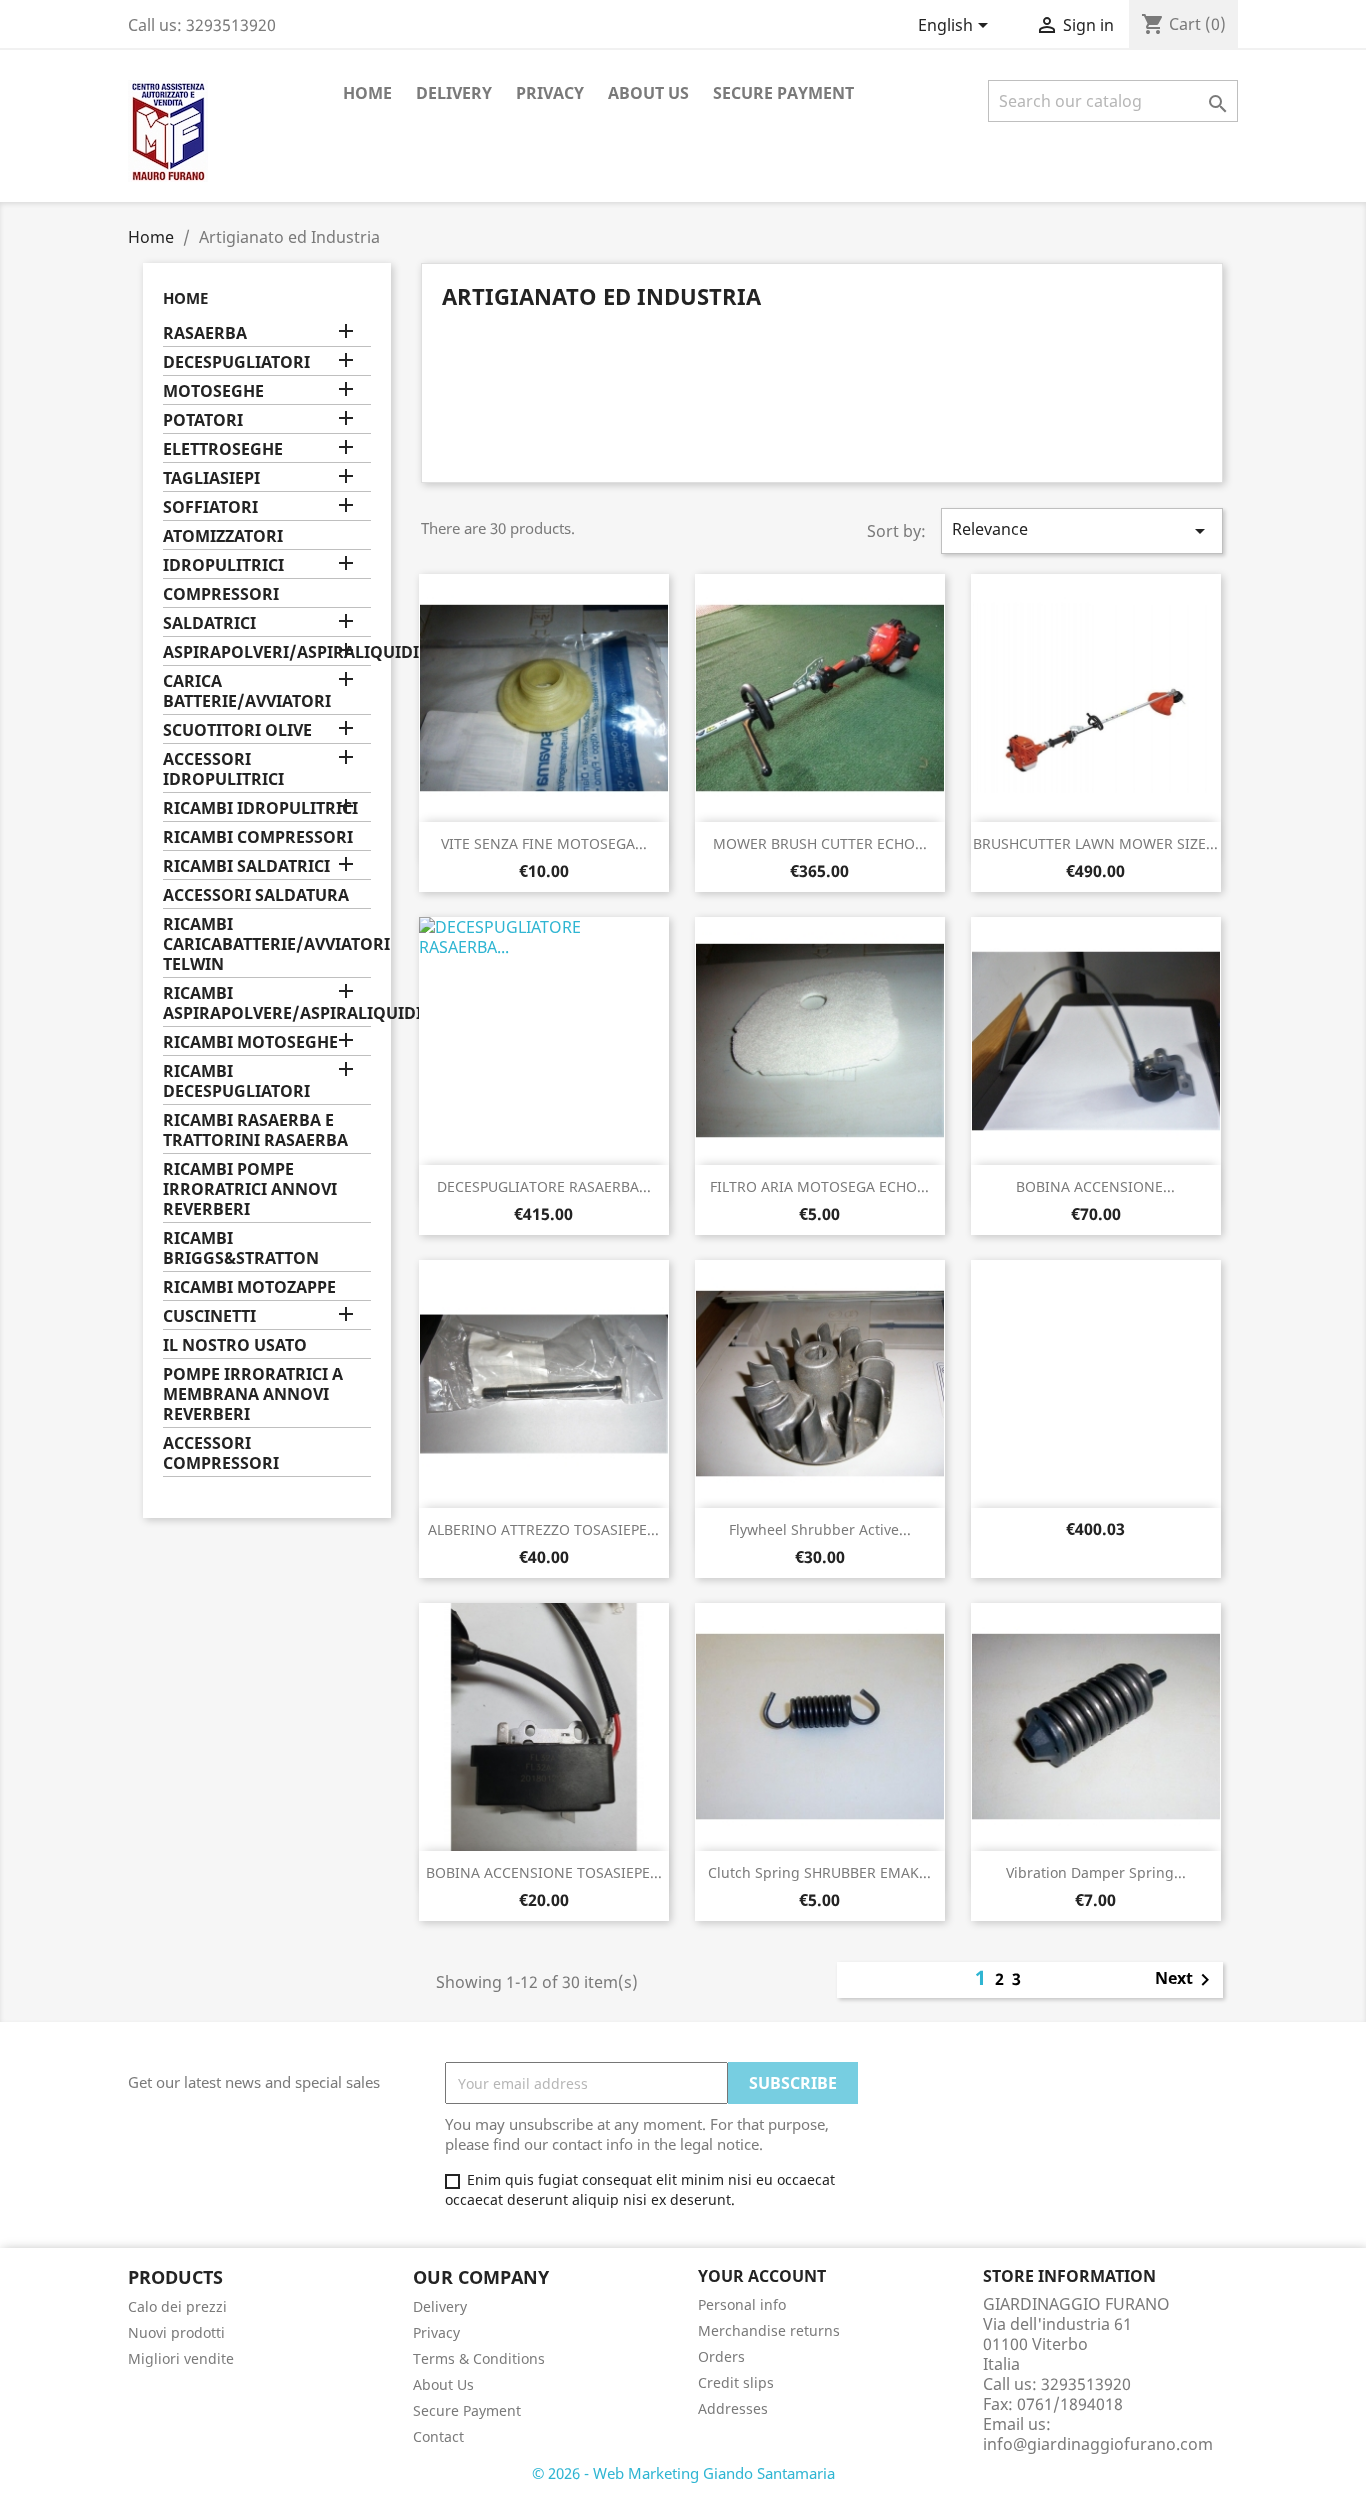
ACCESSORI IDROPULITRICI (223, 769)
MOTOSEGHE (213, 391)
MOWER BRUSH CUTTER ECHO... (820, 843)
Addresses (733, 2408)
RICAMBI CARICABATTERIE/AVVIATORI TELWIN (267, 944)
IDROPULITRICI (223, 565)
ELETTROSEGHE (223, 449)
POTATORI (203, 420)
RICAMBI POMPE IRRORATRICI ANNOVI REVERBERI (250, 1189)
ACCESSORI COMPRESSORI (221, 1453)
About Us (648, 93)
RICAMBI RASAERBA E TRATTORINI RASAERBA (255, 1130)
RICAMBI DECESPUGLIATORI (236, 1081)
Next (1186, 1980)
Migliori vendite (181, 2358)
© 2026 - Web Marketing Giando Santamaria (683, 2473)
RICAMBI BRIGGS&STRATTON (241, 1248)
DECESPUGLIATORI (236, 362)
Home (367, 93)
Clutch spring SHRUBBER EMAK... (819, 1872)
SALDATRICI (209, 623)
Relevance (1082, 530)
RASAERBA (205, 333)
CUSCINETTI (209, 1316)
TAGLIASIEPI (211, 478)
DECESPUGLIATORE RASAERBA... (544, 1186)
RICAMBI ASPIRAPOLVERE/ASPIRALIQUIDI (267, 1003)
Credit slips (736, 2382)
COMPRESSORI (221, 594)
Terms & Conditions (479, 2358)
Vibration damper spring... (1096, 1872)
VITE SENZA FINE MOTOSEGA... (544, 843)
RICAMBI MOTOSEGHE (250, 1042)
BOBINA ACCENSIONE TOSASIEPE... (544, 1872)
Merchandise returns (769, 2330)
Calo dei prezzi (177, 2306)
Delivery (454, 93)
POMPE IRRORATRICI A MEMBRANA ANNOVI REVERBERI (253, 1394)
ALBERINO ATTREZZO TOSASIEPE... (543, 1529)
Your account (762, 2276)
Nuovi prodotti (176, 2332)
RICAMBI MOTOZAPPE (249, 1287)
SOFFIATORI (210, 507)
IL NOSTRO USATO (235, 1345)
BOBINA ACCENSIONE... (1095, 1186)
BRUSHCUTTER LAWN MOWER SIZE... (1095, 843)
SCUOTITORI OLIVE (237, 730)
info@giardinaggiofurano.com (1098, 2444)
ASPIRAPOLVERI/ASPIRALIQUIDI (267, 652)
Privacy (550, 93)
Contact (438, 2436)
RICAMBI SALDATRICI (246, 866)
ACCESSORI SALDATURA (256, 895)
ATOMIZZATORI (223, 536)
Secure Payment (783, 93)
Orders (721, 2356)
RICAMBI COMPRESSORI (258, 837)
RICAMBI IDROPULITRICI (260, 808)
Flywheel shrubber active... (820, 1529)
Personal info (742, 2304)
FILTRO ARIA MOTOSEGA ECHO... (819, 1186)
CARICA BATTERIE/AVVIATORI (247, 691)
